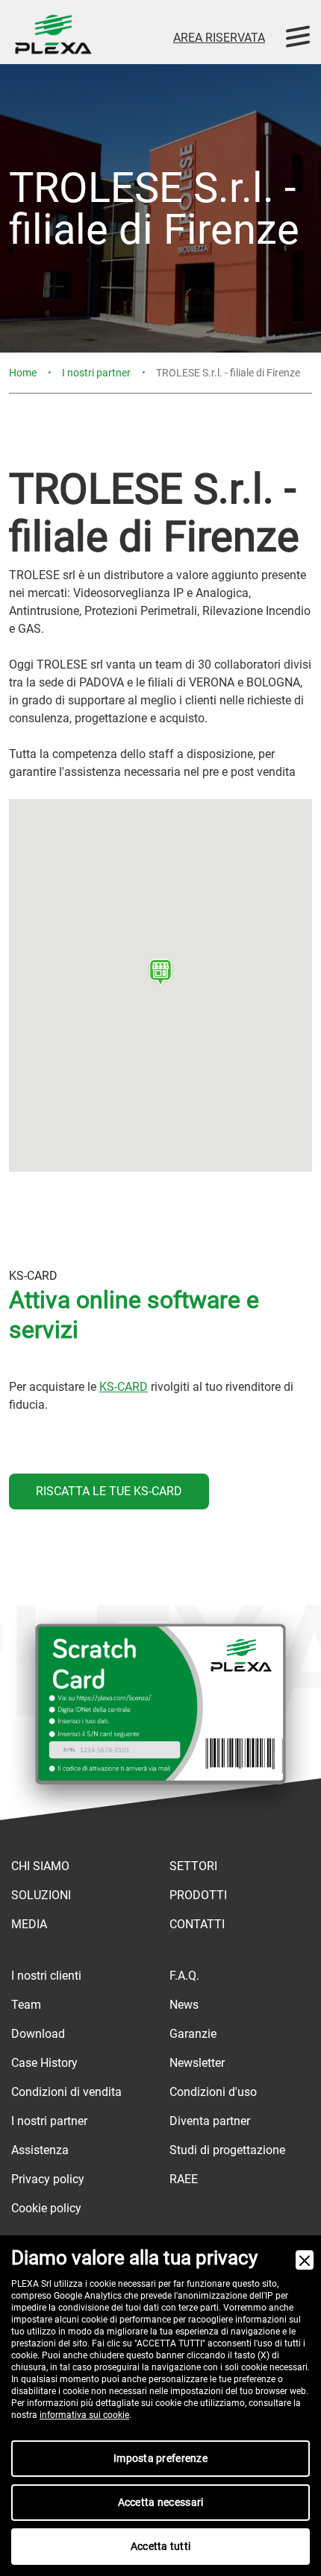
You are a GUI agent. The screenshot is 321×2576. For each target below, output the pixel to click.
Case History (44, 2063)
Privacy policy (48, 2179)
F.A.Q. (184, 1976)
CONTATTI (197, 1924)
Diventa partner (210, 2121)
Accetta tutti (161, 2546)
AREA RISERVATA (219, 38)
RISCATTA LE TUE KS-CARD (109, 1491)
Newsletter (197, 2063)
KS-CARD (124, 1387)
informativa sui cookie (84, 2415)
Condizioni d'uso (213, 2092)
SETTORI (193, 1866)
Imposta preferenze (160, 2458)
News (184, 2005)
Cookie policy (46, 2208)
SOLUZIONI (41, 1895)
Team (26, 2005)
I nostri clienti (46, 1976)
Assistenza (40, 2150)
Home (23, 373)
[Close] (305, 2260)
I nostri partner (96, 373)
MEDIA (29, 1924)
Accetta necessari (161, 2502)
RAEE (184, 2179)
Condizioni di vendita (66, 2092)
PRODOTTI (198, 1895)
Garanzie (193, 2034)
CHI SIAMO (40, 1866)
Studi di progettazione (227, 2150)
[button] (160, 972)
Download (38, 2034)
